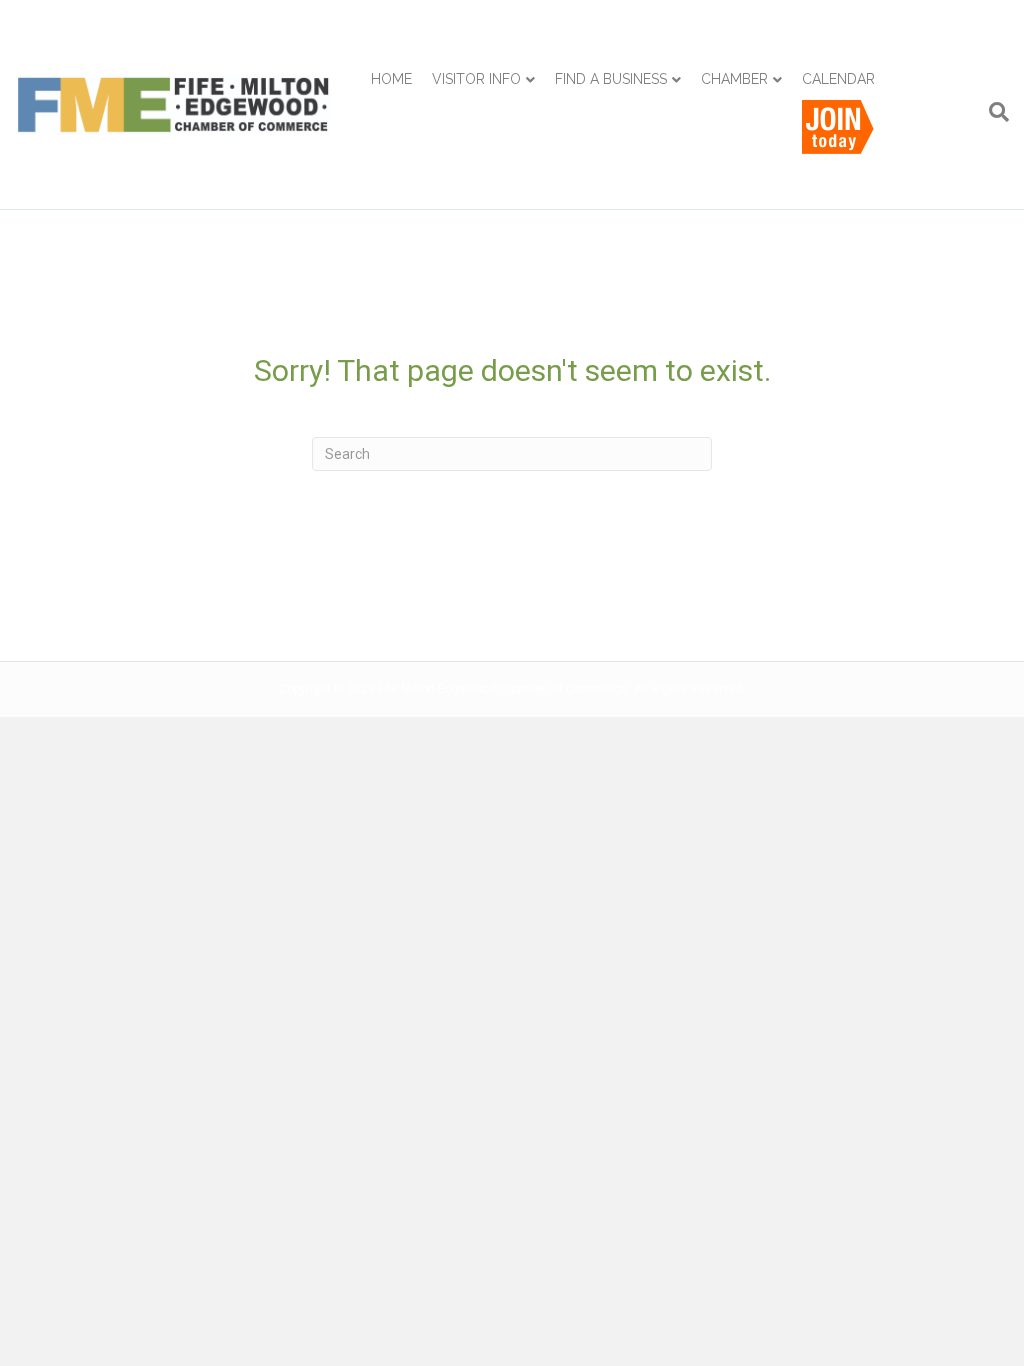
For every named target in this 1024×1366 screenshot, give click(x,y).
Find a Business (611, 79)
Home (391, 79)
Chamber (734, 79)
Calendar (838, 79)
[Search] (994, 112)
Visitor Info (476, 79)
